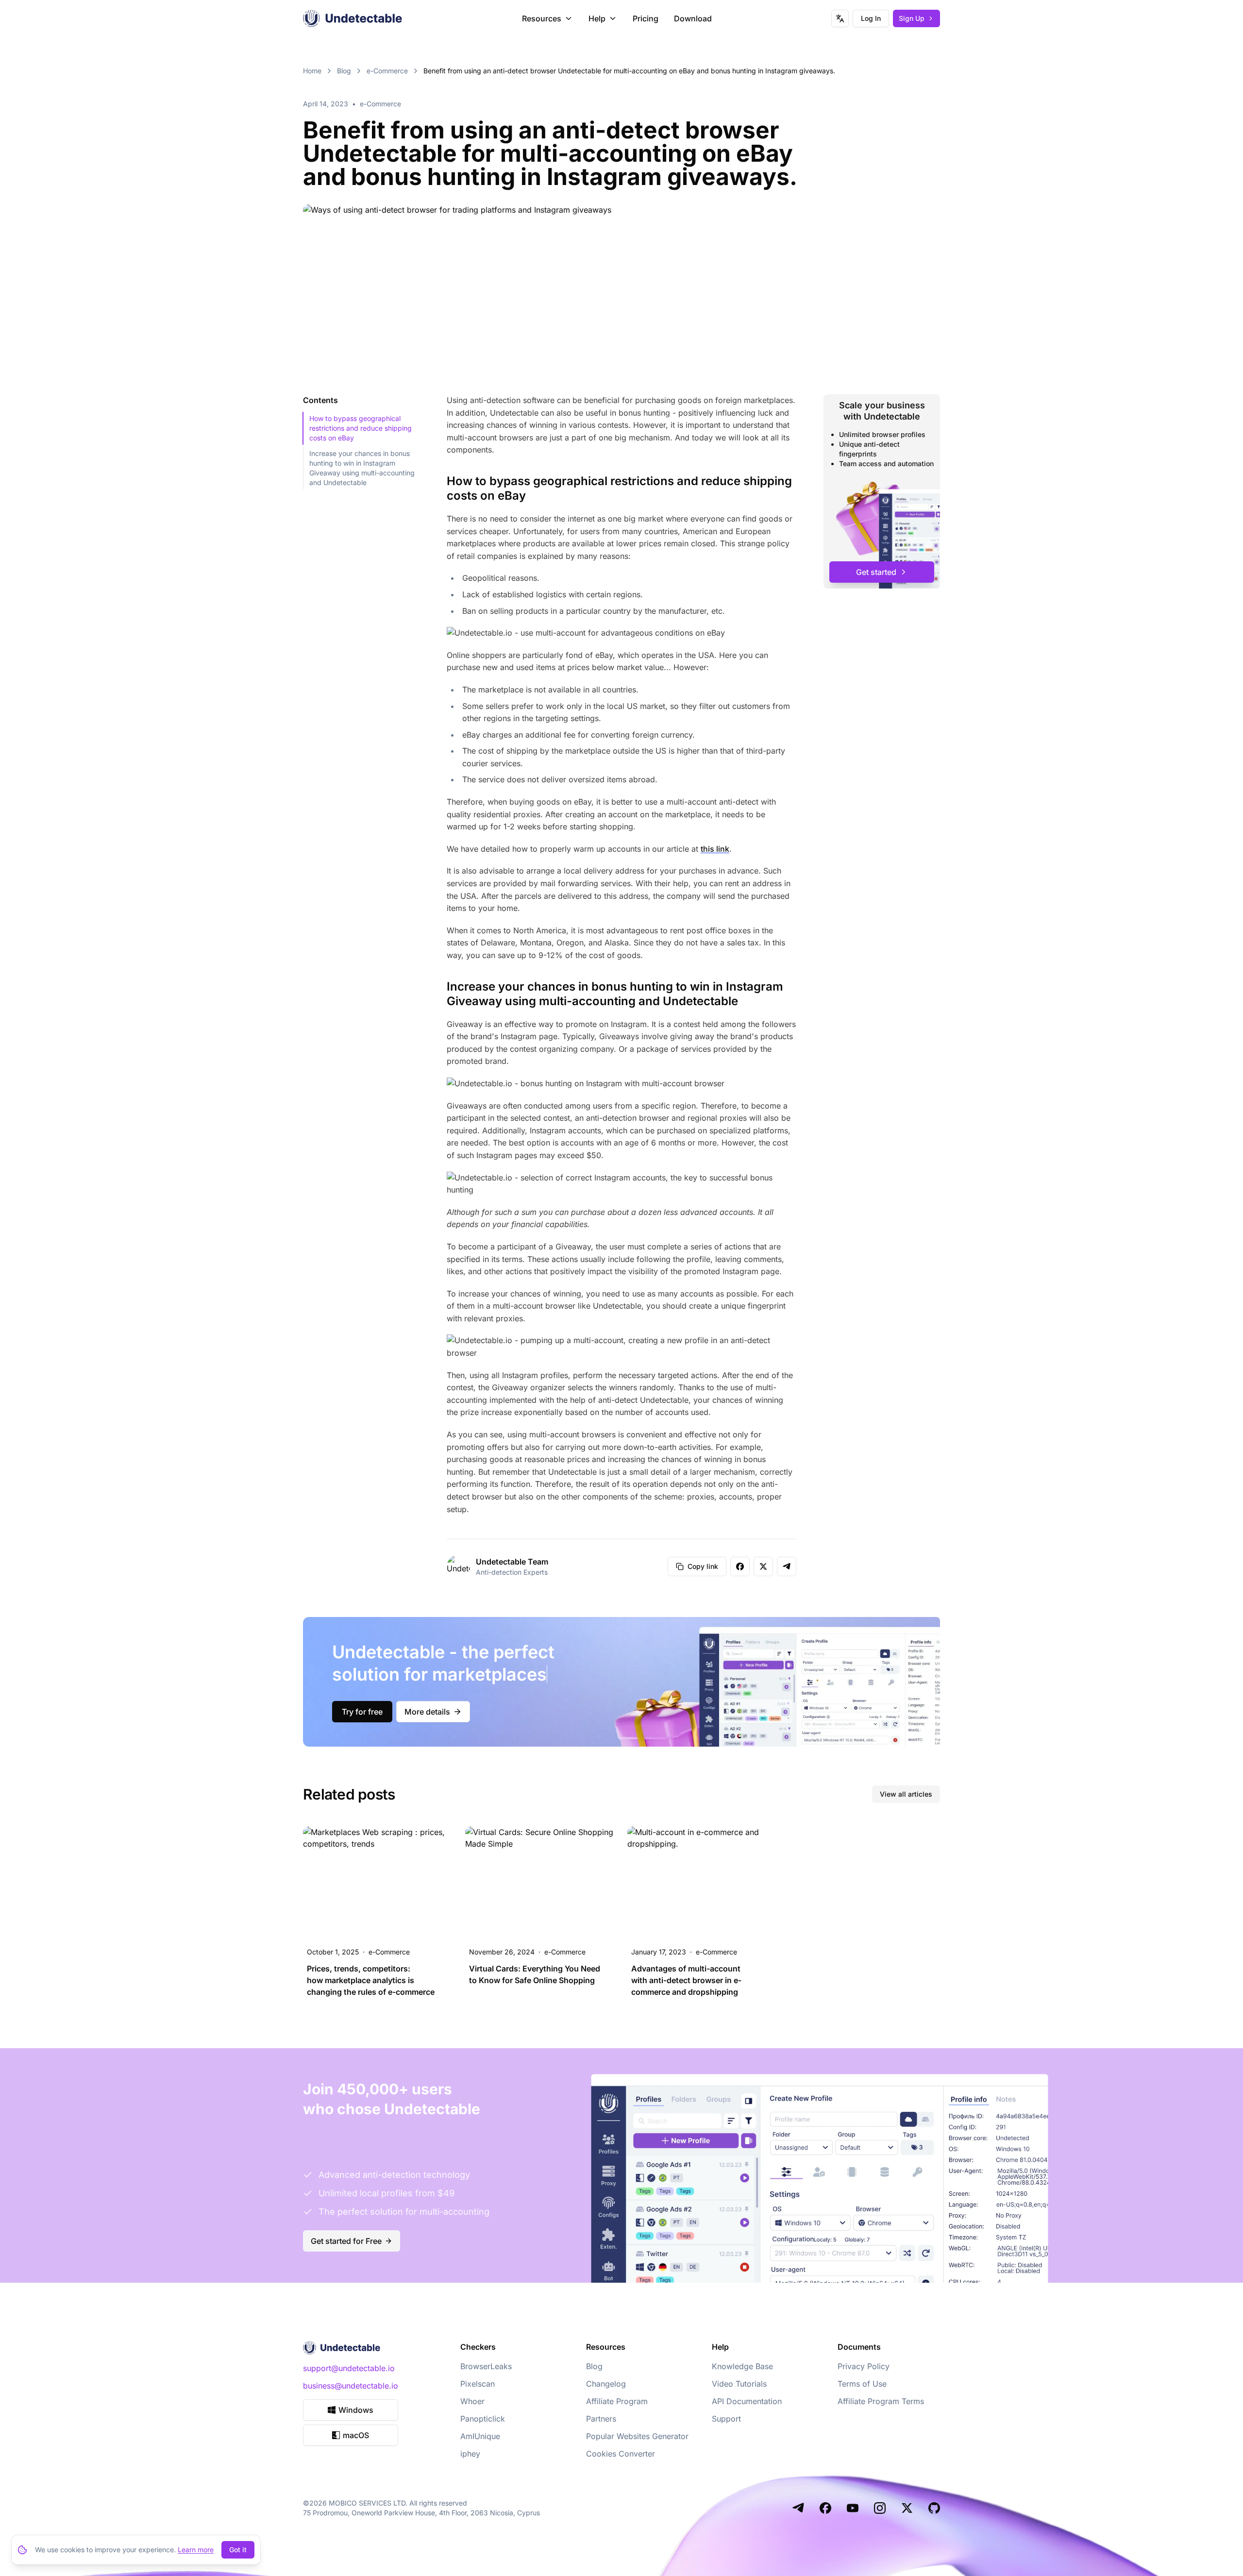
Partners (601, 2419)
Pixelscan (478, 2384)
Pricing (646, 18)
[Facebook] (825, 2508)
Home (312, 71)
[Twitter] (907, 2508)
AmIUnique (480, 2436)
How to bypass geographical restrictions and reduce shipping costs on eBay (361, 428)
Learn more (196, 2550)
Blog (344, 71)
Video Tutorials (739, 2384)
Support (726, 2419)
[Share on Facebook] (740, 1566)
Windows (356, 2410)
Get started (876, 572)
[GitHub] (934, 2508)
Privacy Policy (864, 2366)
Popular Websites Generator (637, 2436)
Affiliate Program (617, 2401)
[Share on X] (763, 1566)
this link (715, 849)
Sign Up (912, 18)
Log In (871, 18)
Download (693, 18)
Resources (542, 18)
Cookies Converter (621, 2454)
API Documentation (747, 2401)
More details (427, 1712)
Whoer (472, 2401)
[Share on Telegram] (787, 1566)
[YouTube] (853, 2508)
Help (597, 18)
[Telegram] (798, 2508)
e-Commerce (387, 71)
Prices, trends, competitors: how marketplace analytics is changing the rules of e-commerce (371, 1980)
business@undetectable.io (351, 2386)
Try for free (362, 1712)
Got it (238, 2550)
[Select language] (840, 18)
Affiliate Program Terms (881, 2401)
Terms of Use (862, 2384)
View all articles (906, 1794)
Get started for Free (346, 2241)
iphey (470, 2454)
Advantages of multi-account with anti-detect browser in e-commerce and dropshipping (686, 1980)
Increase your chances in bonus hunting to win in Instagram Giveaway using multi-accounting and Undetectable (362, 468)
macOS (356, 2435)
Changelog (606, 2384)
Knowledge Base (742, 2366)
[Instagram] (880, 2508)
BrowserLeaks (486, 2366)
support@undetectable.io (349, 2368)
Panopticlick (483, 2419)
